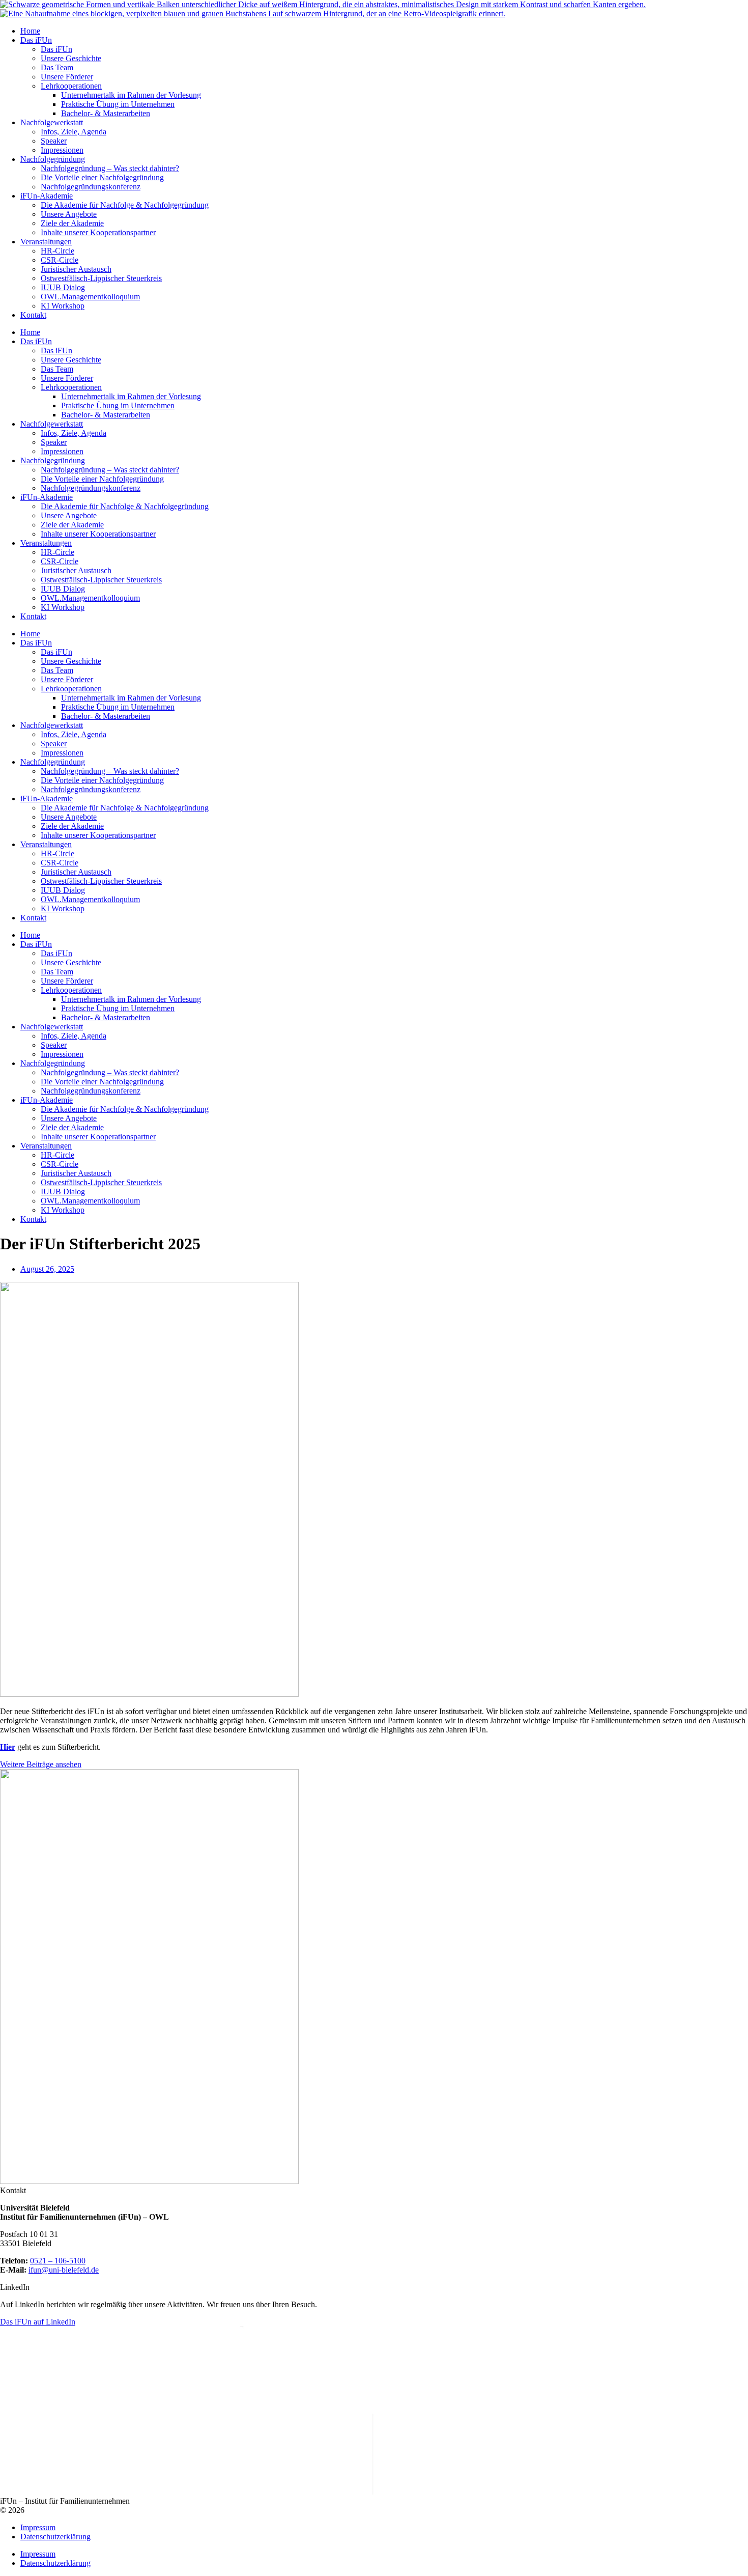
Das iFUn (36, 40)
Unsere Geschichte (71, 58)
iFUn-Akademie (47, 196)
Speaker (54, 141)
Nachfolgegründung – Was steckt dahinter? (110, 168)
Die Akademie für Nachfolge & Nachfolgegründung (125, 205)
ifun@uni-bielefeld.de (64, 2270)
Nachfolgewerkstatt (52, 122)
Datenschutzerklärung (55, 2537)
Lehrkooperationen (71, 86)
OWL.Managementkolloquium (90, 297)
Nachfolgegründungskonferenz (91, 187)
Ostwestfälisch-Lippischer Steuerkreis (101, 278)
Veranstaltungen (46, 242)
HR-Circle (57, 251)
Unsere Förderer (67, 77)
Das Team (57, 67)
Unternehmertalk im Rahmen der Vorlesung (131, 95)
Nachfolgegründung (53, 159)
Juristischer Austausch (76, 269)
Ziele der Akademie (72, 223)
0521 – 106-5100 (58, 2261)
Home (30, 31)
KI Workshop (63, 306)
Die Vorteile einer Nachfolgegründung (102, 177)
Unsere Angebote (69, 214)
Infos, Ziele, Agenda (74, 132)
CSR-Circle (60, 260)
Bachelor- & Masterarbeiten (106, 113)
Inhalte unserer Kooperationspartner (98, 232)
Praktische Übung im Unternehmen (118, 104)
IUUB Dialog (63, 287)
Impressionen (62, 150)
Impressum (38, 2527)
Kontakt (33, 315)
